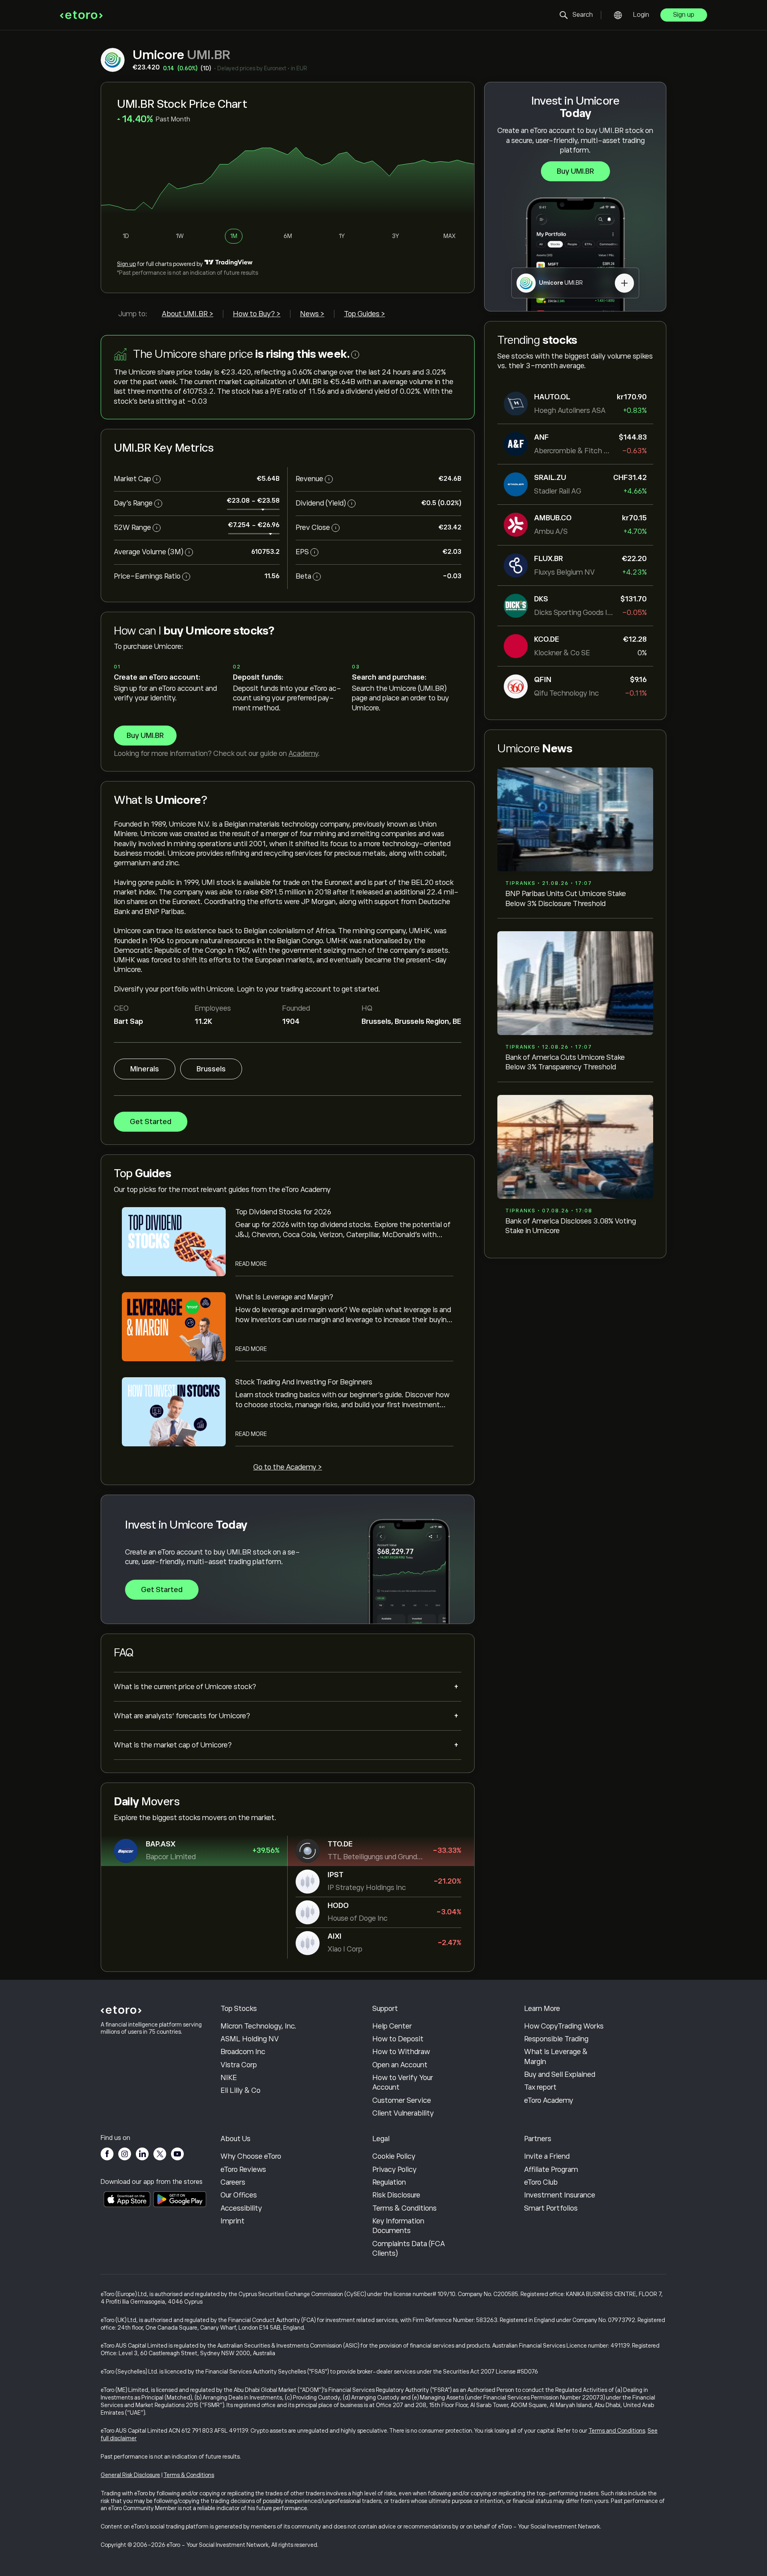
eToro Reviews (243, 2169)
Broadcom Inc (243, 2052)
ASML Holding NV (250, 2039)
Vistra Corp (239, 2065)
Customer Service (402, 2100)
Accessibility (241, 2208)
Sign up (684, 15)
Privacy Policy (394, 2169)
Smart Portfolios (551, 2208)
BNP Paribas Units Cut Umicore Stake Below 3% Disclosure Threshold (566, 898)
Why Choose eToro (251, 2156)
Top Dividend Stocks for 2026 (283, 1212)
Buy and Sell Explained (560, 2074)
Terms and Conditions (617, 2431)
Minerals (145, 1069)
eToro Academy (549, 2100)
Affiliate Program (551, 2169)
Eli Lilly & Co (240, 2090)
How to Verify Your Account (403, 2082)
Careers (233, 2182)
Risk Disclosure (396, 2195)
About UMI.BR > (188, 314)
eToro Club (541, 2182)
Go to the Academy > (288, 1467)
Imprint (232, 2221)
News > (312, 314)
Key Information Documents (398, 2226)
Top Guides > (365, 314)
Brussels (211, 1069)
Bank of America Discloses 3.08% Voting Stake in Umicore (571, 1226)
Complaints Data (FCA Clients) (409, 2249)
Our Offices (239, 2195)
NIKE (229, 2078)
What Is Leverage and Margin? (284, 1297)
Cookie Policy (394, 2156)
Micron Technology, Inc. (258, 2026)
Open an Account (400, 2065)
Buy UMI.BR (575, 171)
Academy (303, 754)
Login (641, 15)
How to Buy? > (257, 314)
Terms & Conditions (404, 2208)
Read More (251, 1264)
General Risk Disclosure (130, 2475)
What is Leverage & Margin (556, 2056)
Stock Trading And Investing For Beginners (304, 1382)
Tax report (540, 2087)
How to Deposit (398, 2039)
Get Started (151, 1122)
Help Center (392, 2026)
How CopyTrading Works (564, 2026)
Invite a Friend (547, 2156)
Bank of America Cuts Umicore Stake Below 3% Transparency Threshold (565, 1062)
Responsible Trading (556, 2039)
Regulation (389, 2182)
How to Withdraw (401, 2052)
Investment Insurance (560, 2195)
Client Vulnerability (403, 2113)
